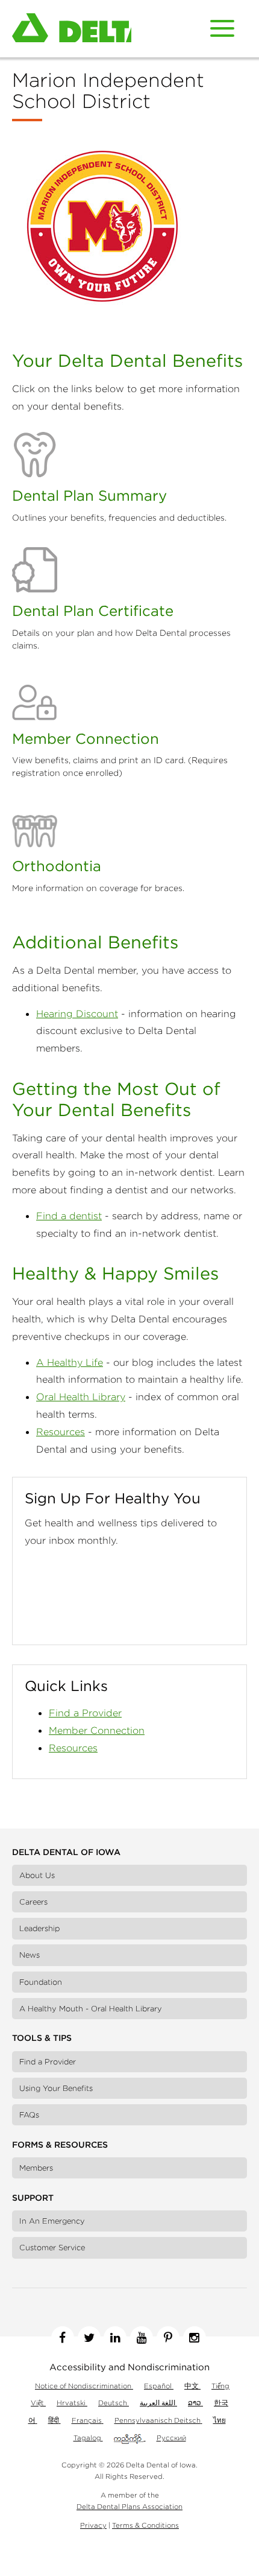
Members (36, 2168)
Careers (33, 1902)
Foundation (41, 1982)
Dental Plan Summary (89, 495)
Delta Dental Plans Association (129, 2506)
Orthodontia (57, 866)
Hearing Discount (77, 1014)
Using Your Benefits (56, 2088)
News (30, 1955)
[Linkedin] (115, 2338)
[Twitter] (89, 2338)
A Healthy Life (70, 1362)
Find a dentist (69, 1216)
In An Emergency (52, 2221)
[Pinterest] (168, 2338)
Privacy (93, 2525)
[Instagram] (195, 2338)
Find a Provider (85, 1713)
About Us (37, 1875)
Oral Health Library (81, 1397)
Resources (61, 1432)
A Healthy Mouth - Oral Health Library (91, 2009)
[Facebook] (63, 2338)
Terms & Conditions (145, 2525)
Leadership (39, 1928)
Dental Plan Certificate (93, 611)
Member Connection (86, 738)
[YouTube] (142, 2338)
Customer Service (52, 2248)
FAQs (29, 2115)
